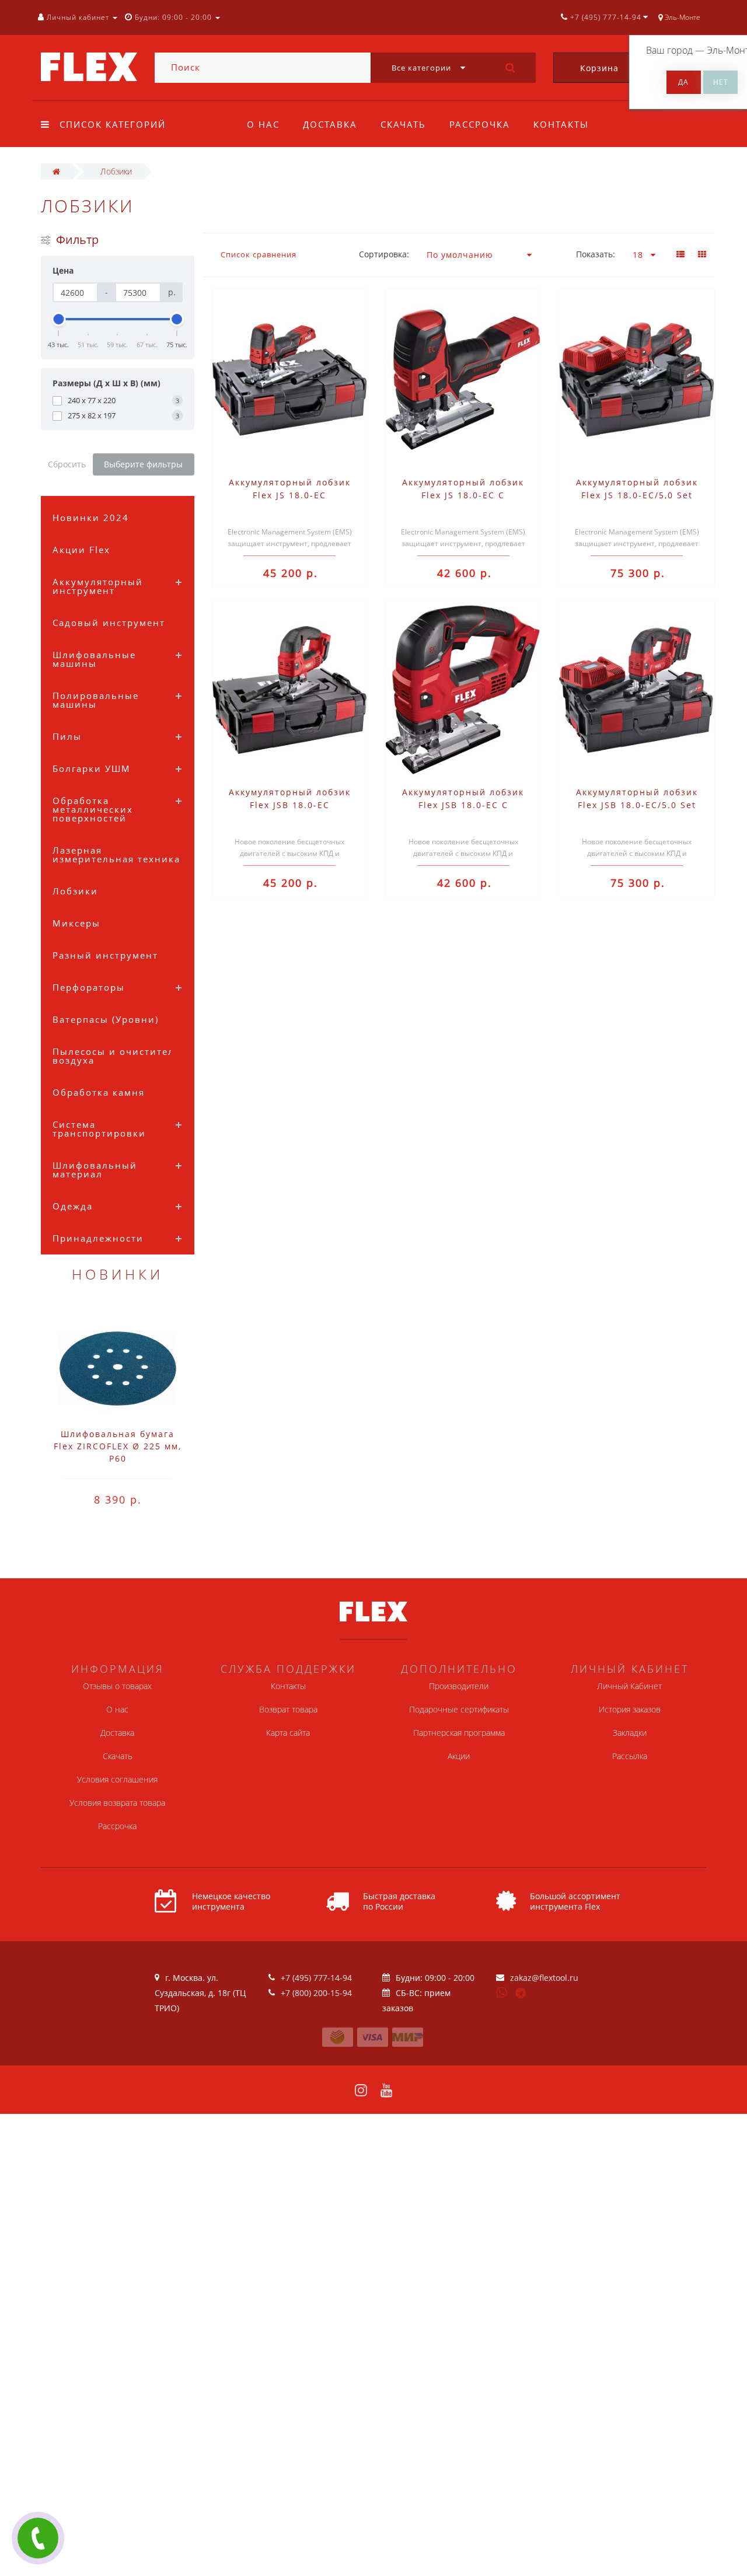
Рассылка (630, 1756)
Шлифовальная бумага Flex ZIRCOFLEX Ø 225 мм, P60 (118, 1446)
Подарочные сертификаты (459, 1709)
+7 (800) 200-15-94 (316, 1993)
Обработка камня (99, 1092)
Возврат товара (288, 1709)
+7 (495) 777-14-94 (316, 1978)
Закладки (630, 1733)
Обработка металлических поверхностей (93, 809)
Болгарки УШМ (92, 768)
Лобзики (75, 891)
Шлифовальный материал (95, 1170)
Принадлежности (98, 1238)
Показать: (596, 254)
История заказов (630, 1709)
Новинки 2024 (91, 518)
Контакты (561, 124)
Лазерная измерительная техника (116, 854)
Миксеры (76, 923)
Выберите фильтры (143, 464)
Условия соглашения (117, 1779)
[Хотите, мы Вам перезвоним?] (38, 2538)
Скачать (403, 124)
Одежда (73, 1206)
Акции (459, 1756)
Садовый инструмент (109, 623)
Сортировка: (384, 254)
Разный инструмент (105, 955)
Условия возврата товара (117, 1803)
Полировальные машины (96, 700)
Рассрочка (480, 124)
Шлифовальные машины (94, 659)
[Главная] (56, 171)
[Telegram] (521, 1994)
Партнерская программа (459, 1733)
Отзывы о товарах (117, 1686)
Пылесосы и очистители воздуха (117, 1056)
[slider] (59, 319)
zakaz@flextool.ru (544, 1978)
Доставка (330, 124)
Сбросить (67, 464)
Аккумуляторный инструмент (98, 586)
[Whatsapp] (502, 1991)
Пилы (67, 736)
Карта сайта (288, 1733)
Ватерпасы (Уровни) (106, 1019)
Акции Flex (81, 550)
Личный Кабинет (629, 1686)
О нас (263, 124)
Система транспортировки (99, 1129)
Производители (459, 1686)
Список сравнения (259, 254)
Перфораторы (89, 987)
